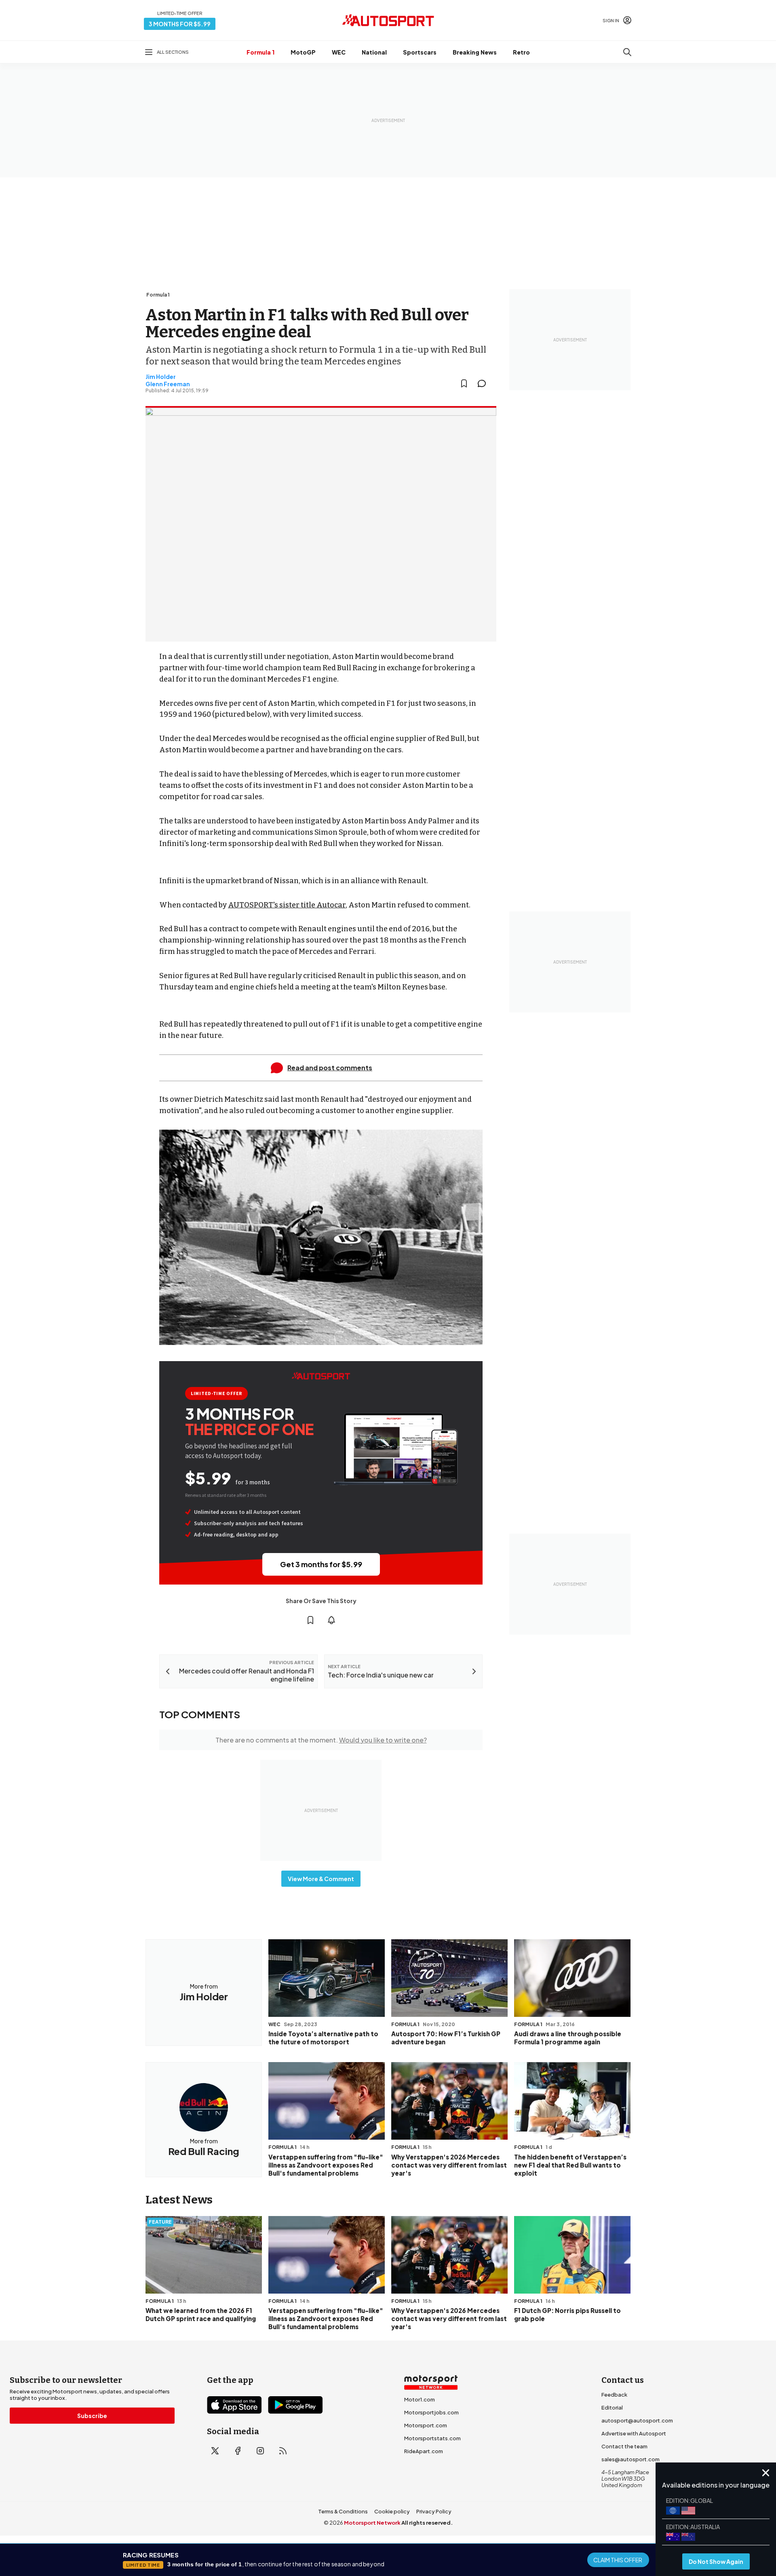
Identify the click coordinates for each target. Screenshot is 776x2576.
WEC (339, 52)
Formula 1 (260, 52)
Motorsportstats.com (432, 2438)
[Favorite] (464, 383)
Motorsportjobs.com (431, 2412)
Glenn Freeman (168, 384)
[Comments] (484, 383)
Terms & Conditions (343, 2511)
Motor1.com (420, 2399)
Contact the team (624, 2446)
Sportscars (420, 52)
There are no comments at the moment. (321, 1740)
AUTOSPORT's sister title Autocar (287, 905)
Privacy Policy (434, 2511)
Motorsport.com (426, 2425)
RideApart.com (424, 2451)
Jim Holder (161, 377)
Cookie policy (392, 2511)
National (374, 52)
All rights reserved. (427, 2523)
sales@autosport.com (630, 2459)
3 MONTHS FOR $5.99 (180, 24)
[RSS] (283, 2451)
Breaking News (475, 52)
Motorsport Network (372, 2523)
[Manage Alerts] (331, 1620)
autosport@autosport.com (637, 2420)
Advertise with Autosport (634, 2433)
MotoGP (303, 52)
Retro (521, 52)
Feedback (614, 2395)
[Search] (627, 52)
